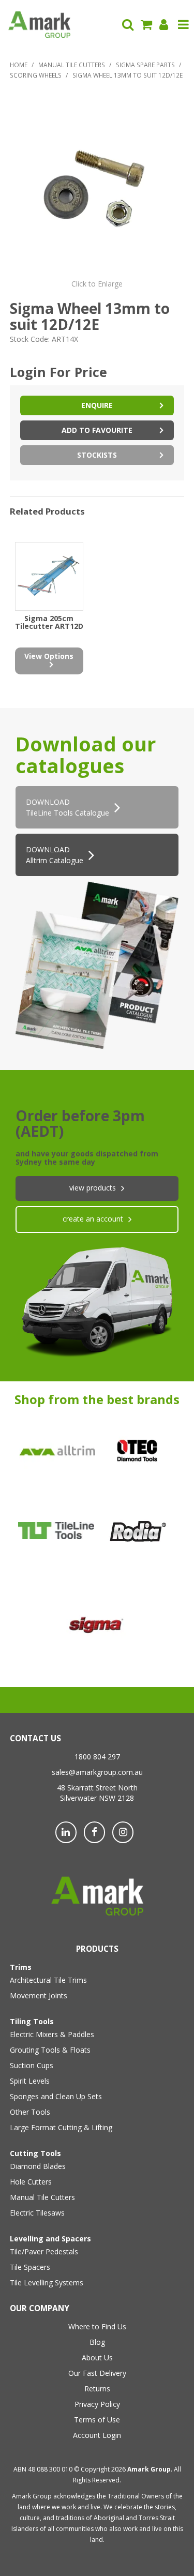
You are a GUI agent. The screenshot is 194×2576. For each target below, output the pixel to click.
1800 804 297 (97, 1757)
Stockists (97, 455)
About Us (97, 2357)
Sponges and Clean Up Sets (56, 2096)
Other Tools (30, 2112)
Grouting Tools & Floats (50, 2050)
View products (93, 1188)
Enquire (97, 405)
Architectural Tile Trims (48, 1980)
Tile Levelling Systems (47, 2283)
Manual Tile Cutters (72, 65)
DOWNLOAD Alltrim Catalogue (55, 855)
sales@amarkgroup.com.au (97, 1772)
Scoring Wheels (36, 75)
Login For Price (58, 372)
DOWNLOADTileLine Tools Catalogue (68, 807)
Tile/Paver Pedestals (44, 2251)
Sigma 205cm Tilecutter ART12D (49, 622)
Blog (97, 2342)
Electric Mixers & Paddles (52, 2034)
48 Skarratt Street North (97, 1788)
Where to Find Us (97, 2326)
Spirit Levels (30, 2081)
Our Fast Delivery (97, 2373)
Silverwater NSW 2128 (97, 1798)
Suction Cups (32, 2065)
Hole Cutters (31, 2182)
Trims (21, 1967)
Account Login (97, 2435)
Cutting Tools (35, 2153)
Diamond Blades (38, 2166)
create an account (93, 1219)
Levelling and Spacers (50, 2239)
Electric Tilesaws (37, 2213)
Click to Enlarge (97, 284)
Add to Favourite (97, 430)
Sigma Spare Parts (145, 65)
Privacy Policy (97, 2404)
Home (19, 65)
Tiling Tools (32, 2021)
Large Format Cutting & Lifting (61, 2127)
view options (49, 656)
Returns (97, 2389)
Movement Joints (39, 1995)
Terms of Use (97, 2420)
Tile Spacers (30, 2267)
